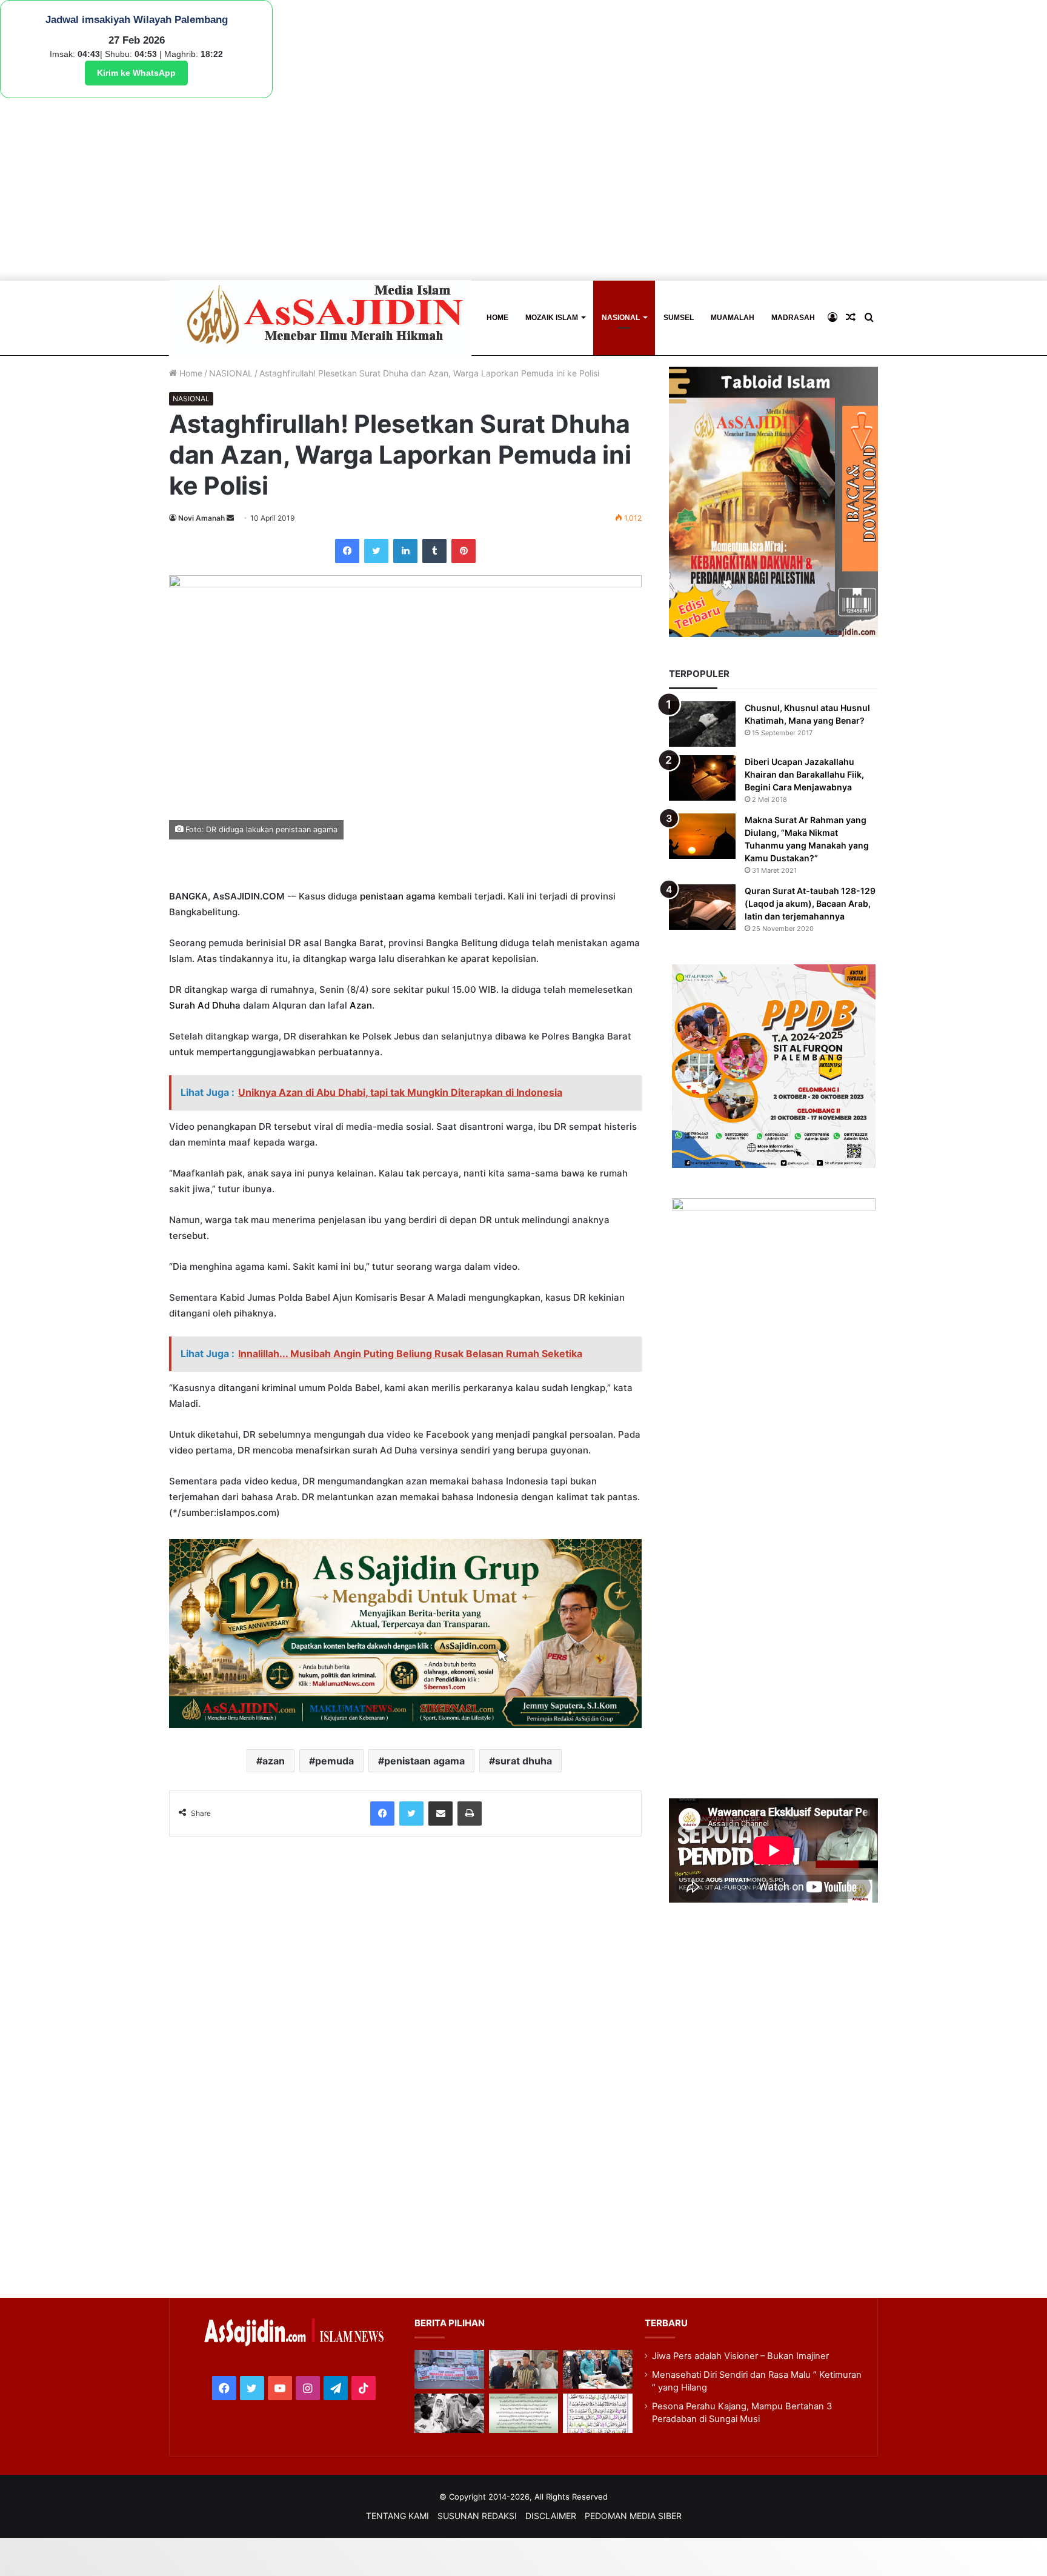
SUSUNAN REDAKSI (477, 2516)
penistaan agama (398, 896)
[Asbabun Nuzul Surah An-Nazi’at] (523, 2413)
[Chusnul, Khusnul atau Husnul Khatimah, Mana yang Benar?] (702, 724)
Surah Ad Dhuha (205, 1005)
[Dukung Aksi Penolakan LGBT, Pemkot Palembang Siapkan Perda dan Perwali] (449, 2370)
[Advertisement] (523, 189)
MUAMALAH (733, 318)
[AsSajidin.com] (320, 318)
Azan (361, 1005)
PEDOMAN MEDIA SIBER (633, 2516)
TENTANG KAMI (397, 2516)
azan (274, 1761)
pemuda (334, 1761)
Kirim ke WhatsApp (136, 73)
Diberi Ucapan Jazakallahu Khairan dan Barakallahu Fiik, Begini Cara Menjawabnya (804, 774)
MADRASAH (793, 318)
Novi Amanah (201, 518)
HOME (497, 318)
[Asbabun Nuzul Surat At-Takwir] (597, 2413)
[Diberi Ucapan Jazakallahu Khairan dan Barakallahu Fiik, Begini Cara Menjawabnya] (702, 778)
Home (190, 373)
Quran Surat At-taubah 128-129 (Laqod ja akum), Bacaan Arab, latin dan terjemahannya (810, 903)
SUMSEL (679, 318)
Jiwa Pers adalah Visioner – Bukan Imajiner (740, 2356)
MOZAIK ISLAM (552, 318)
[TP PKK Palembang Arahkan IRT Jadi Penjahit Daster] (597, 2370)
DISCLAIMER (551, 2516)
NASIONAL (621, 318)
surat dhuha (523, 1761)
